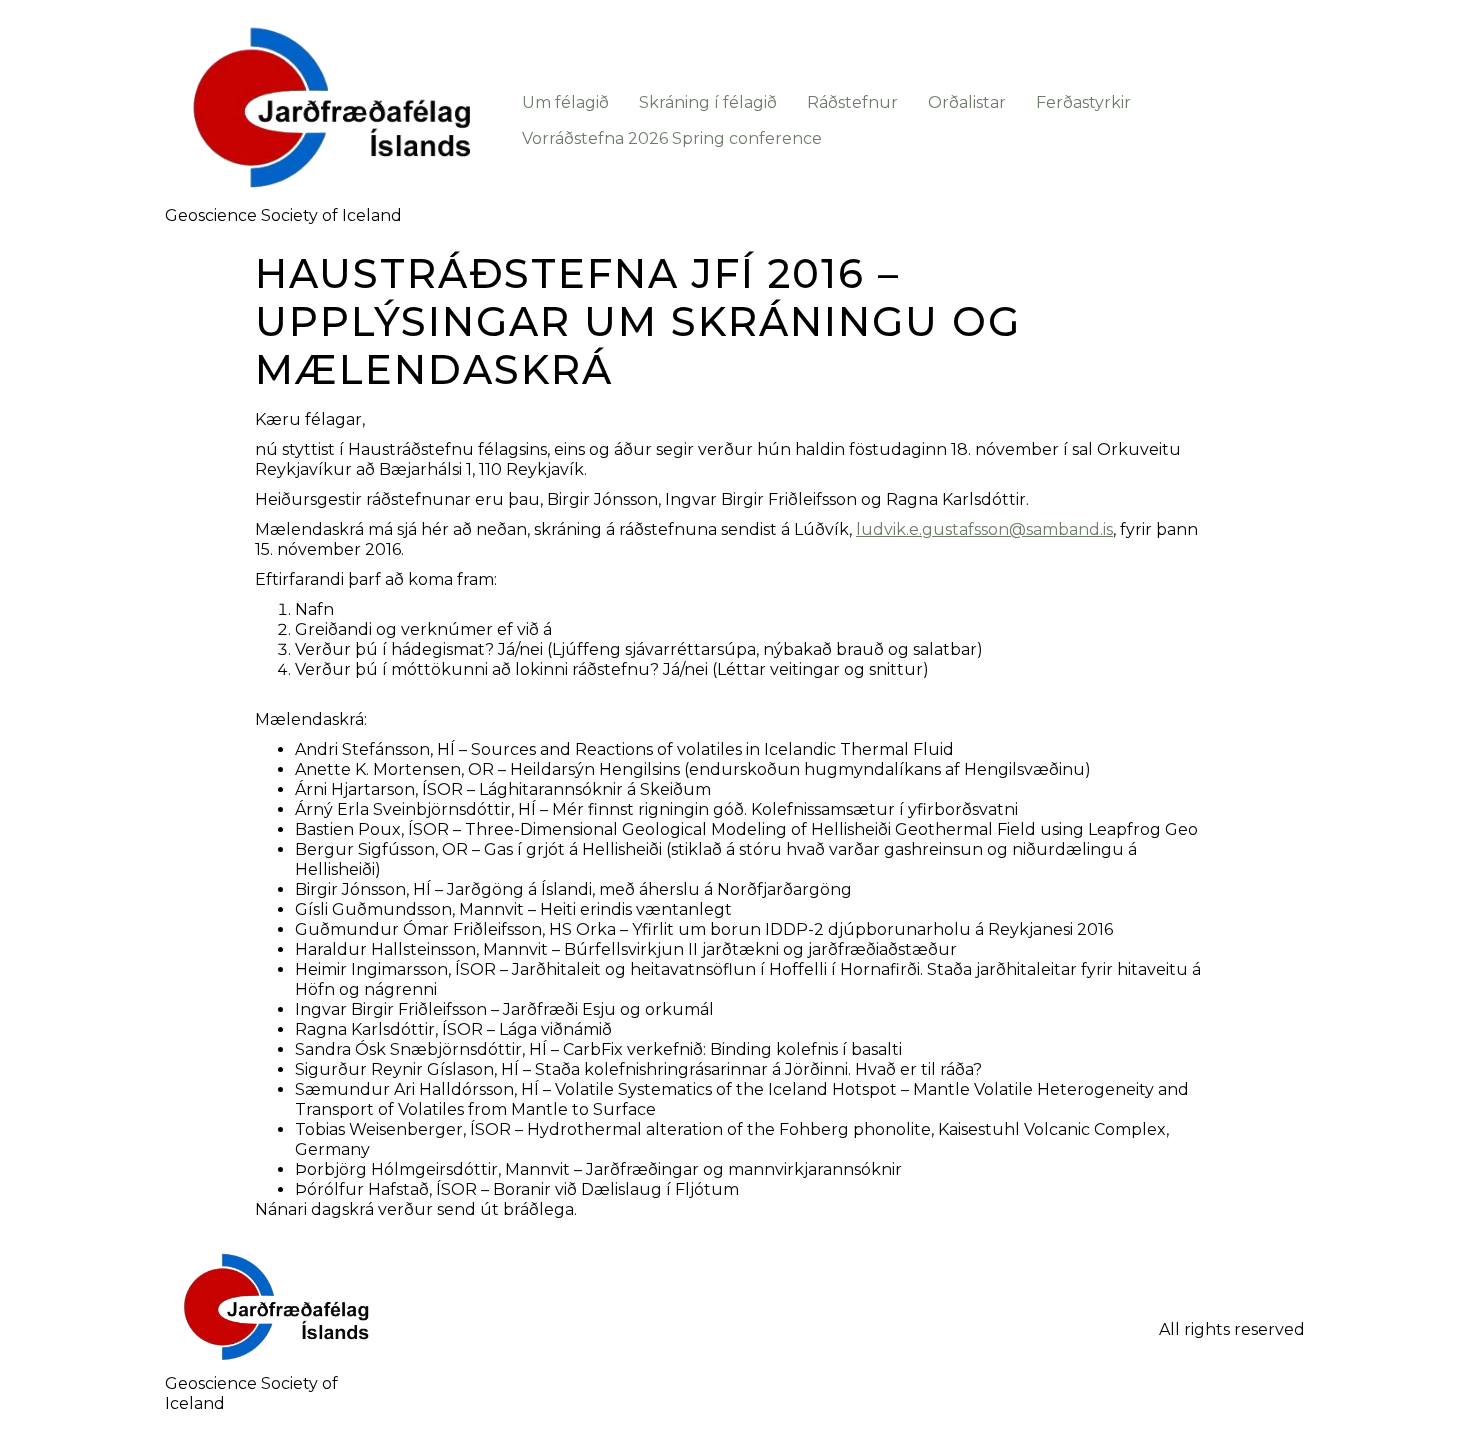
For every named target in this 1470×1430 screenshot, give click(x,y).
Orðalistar (967, 102)
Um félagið (565, 102)
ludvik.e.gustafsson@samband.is (984, 529)
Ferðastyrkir (1083, 102)
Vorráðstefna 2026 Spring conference (672, 138)
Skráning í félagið (708, 102)
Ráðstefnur (852, 102)
